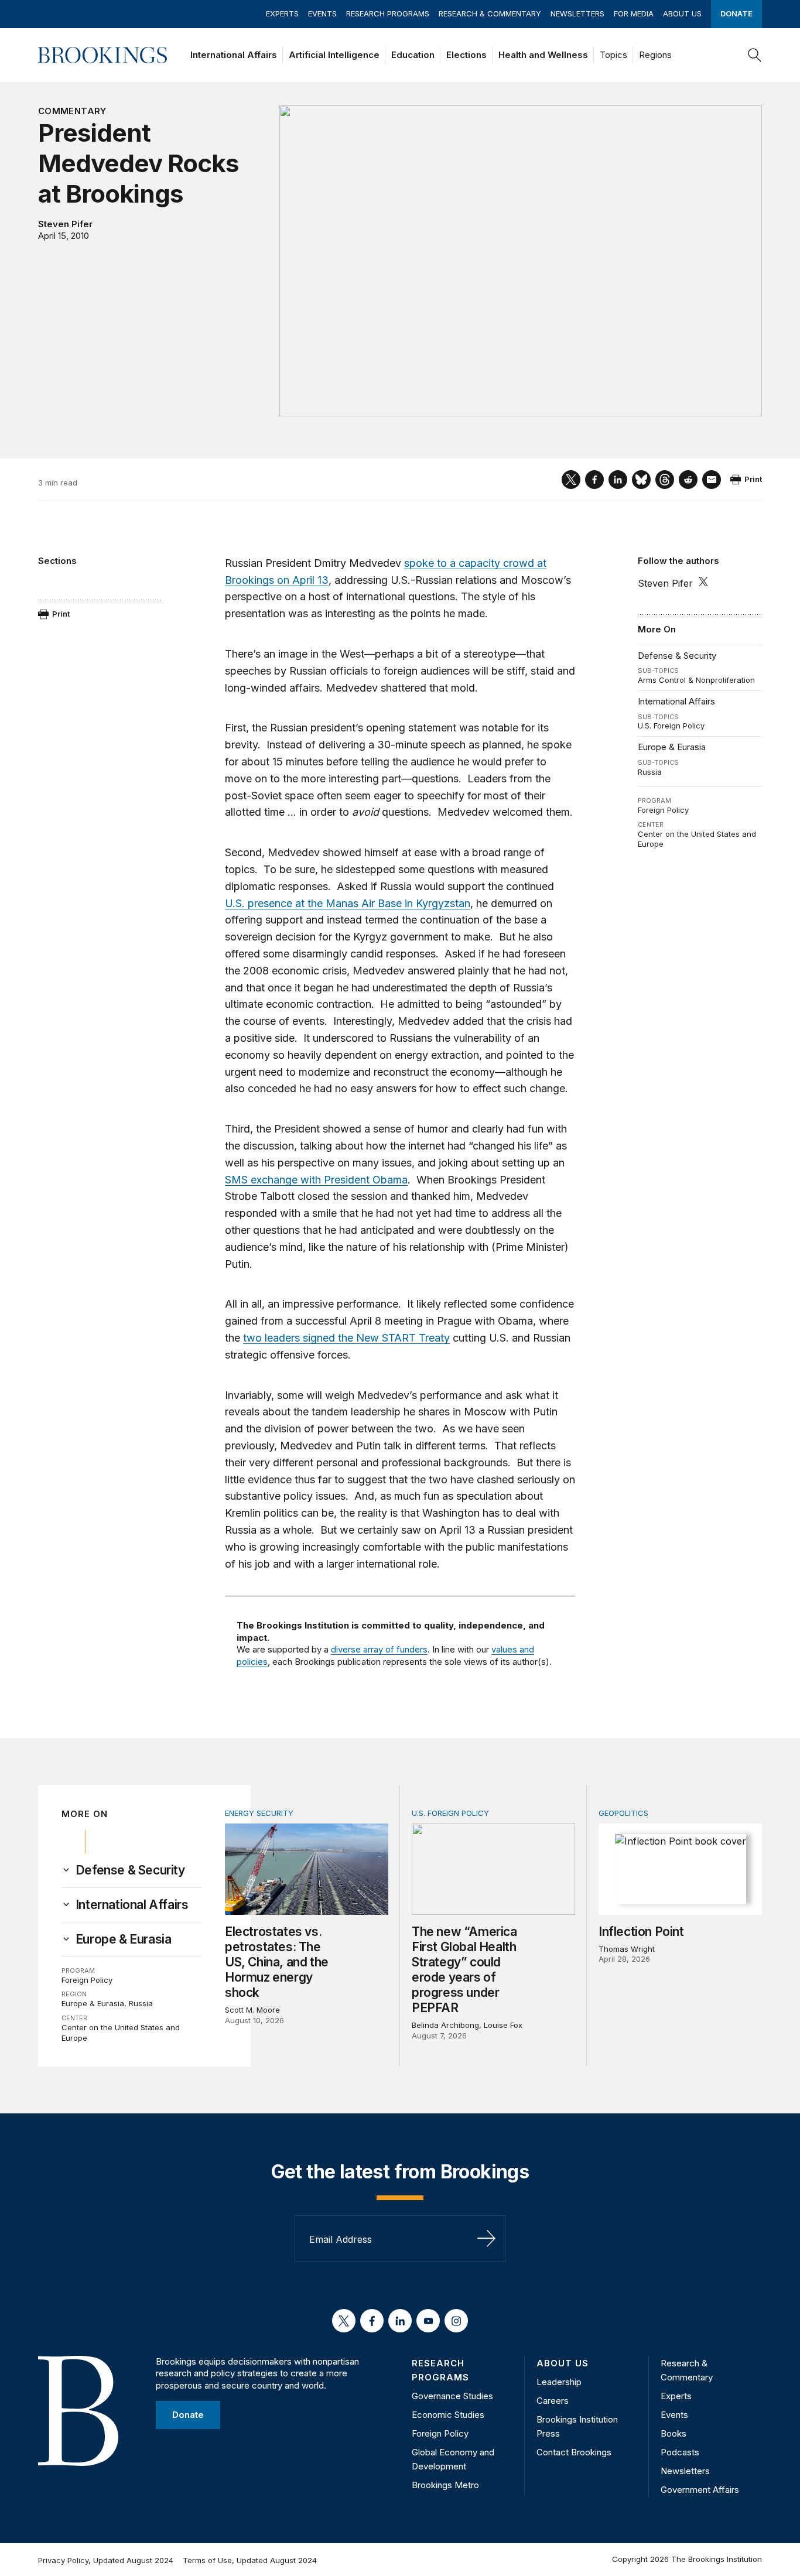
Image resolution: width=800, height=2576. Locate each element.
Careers (553, 2401)
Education (413, 55)
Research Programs (388, 13)
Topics (613, 55)
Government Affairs (700, 2490)
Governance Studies (452, 2396)
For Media (634, 13)
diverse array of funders (379, 1649)
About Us (682, 13)
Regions (655, 55)
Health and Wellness (543, 55)
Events (322, 13)
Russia (650, 772)
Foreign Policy (663, 810)
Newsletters (577, 13)
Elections (466, 55)
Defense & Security (677, 656)
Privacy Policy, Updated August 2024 (106, 2560)
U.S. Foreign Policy (671, 726)
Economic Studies (448, 2415)
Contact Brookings (574, 2452)
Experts (282, 13)
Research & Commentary (490, 13)
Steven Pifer (65, 224)
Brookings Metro (445, 2485)
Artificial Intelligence (334, 55)
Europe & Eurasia (672, 747)
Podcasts (680, 2452)
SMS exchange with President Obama (316, 1180)
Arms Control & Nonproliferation (696, 680)
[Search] (755, 55)
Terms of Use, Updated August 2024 (250, 2560)
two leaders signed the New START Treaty (346, 1338)
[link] (130, 1870)
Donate (736, 13)
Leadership (559, 2382)
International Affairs (234, 55)
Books (673, 2433)
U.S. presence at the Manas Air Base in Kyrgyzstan (348, 903)
